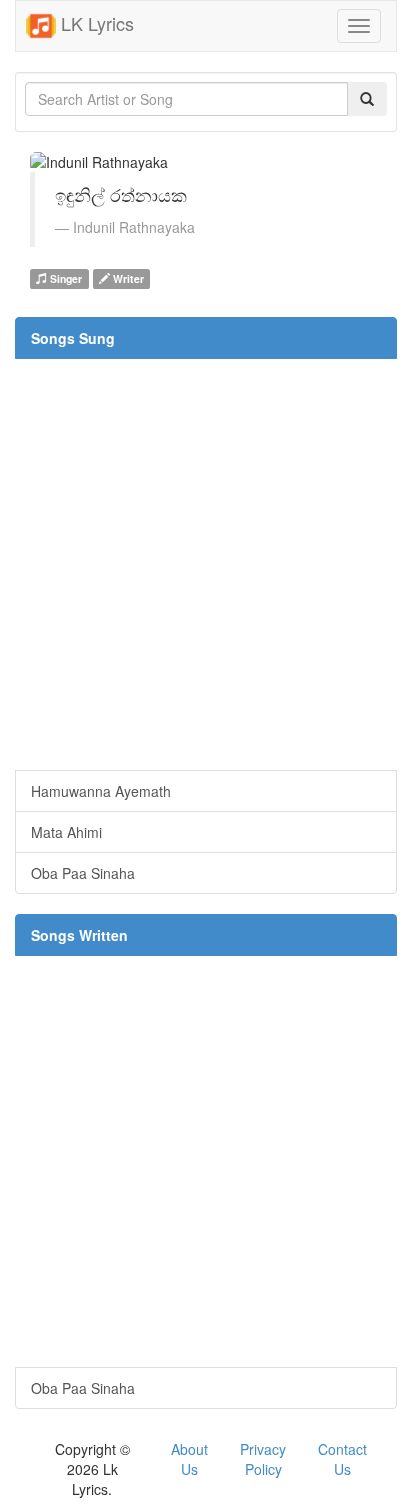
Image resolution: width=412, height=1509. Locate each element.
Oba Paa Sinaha (83, 873)
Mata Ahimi (66, 832)
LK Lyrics (95, 23)
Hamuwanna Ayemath (101, 791)
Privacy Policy (263, 1459)
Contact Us (342, 1459)
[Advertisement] (206, 564)
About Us (189, 1459)
